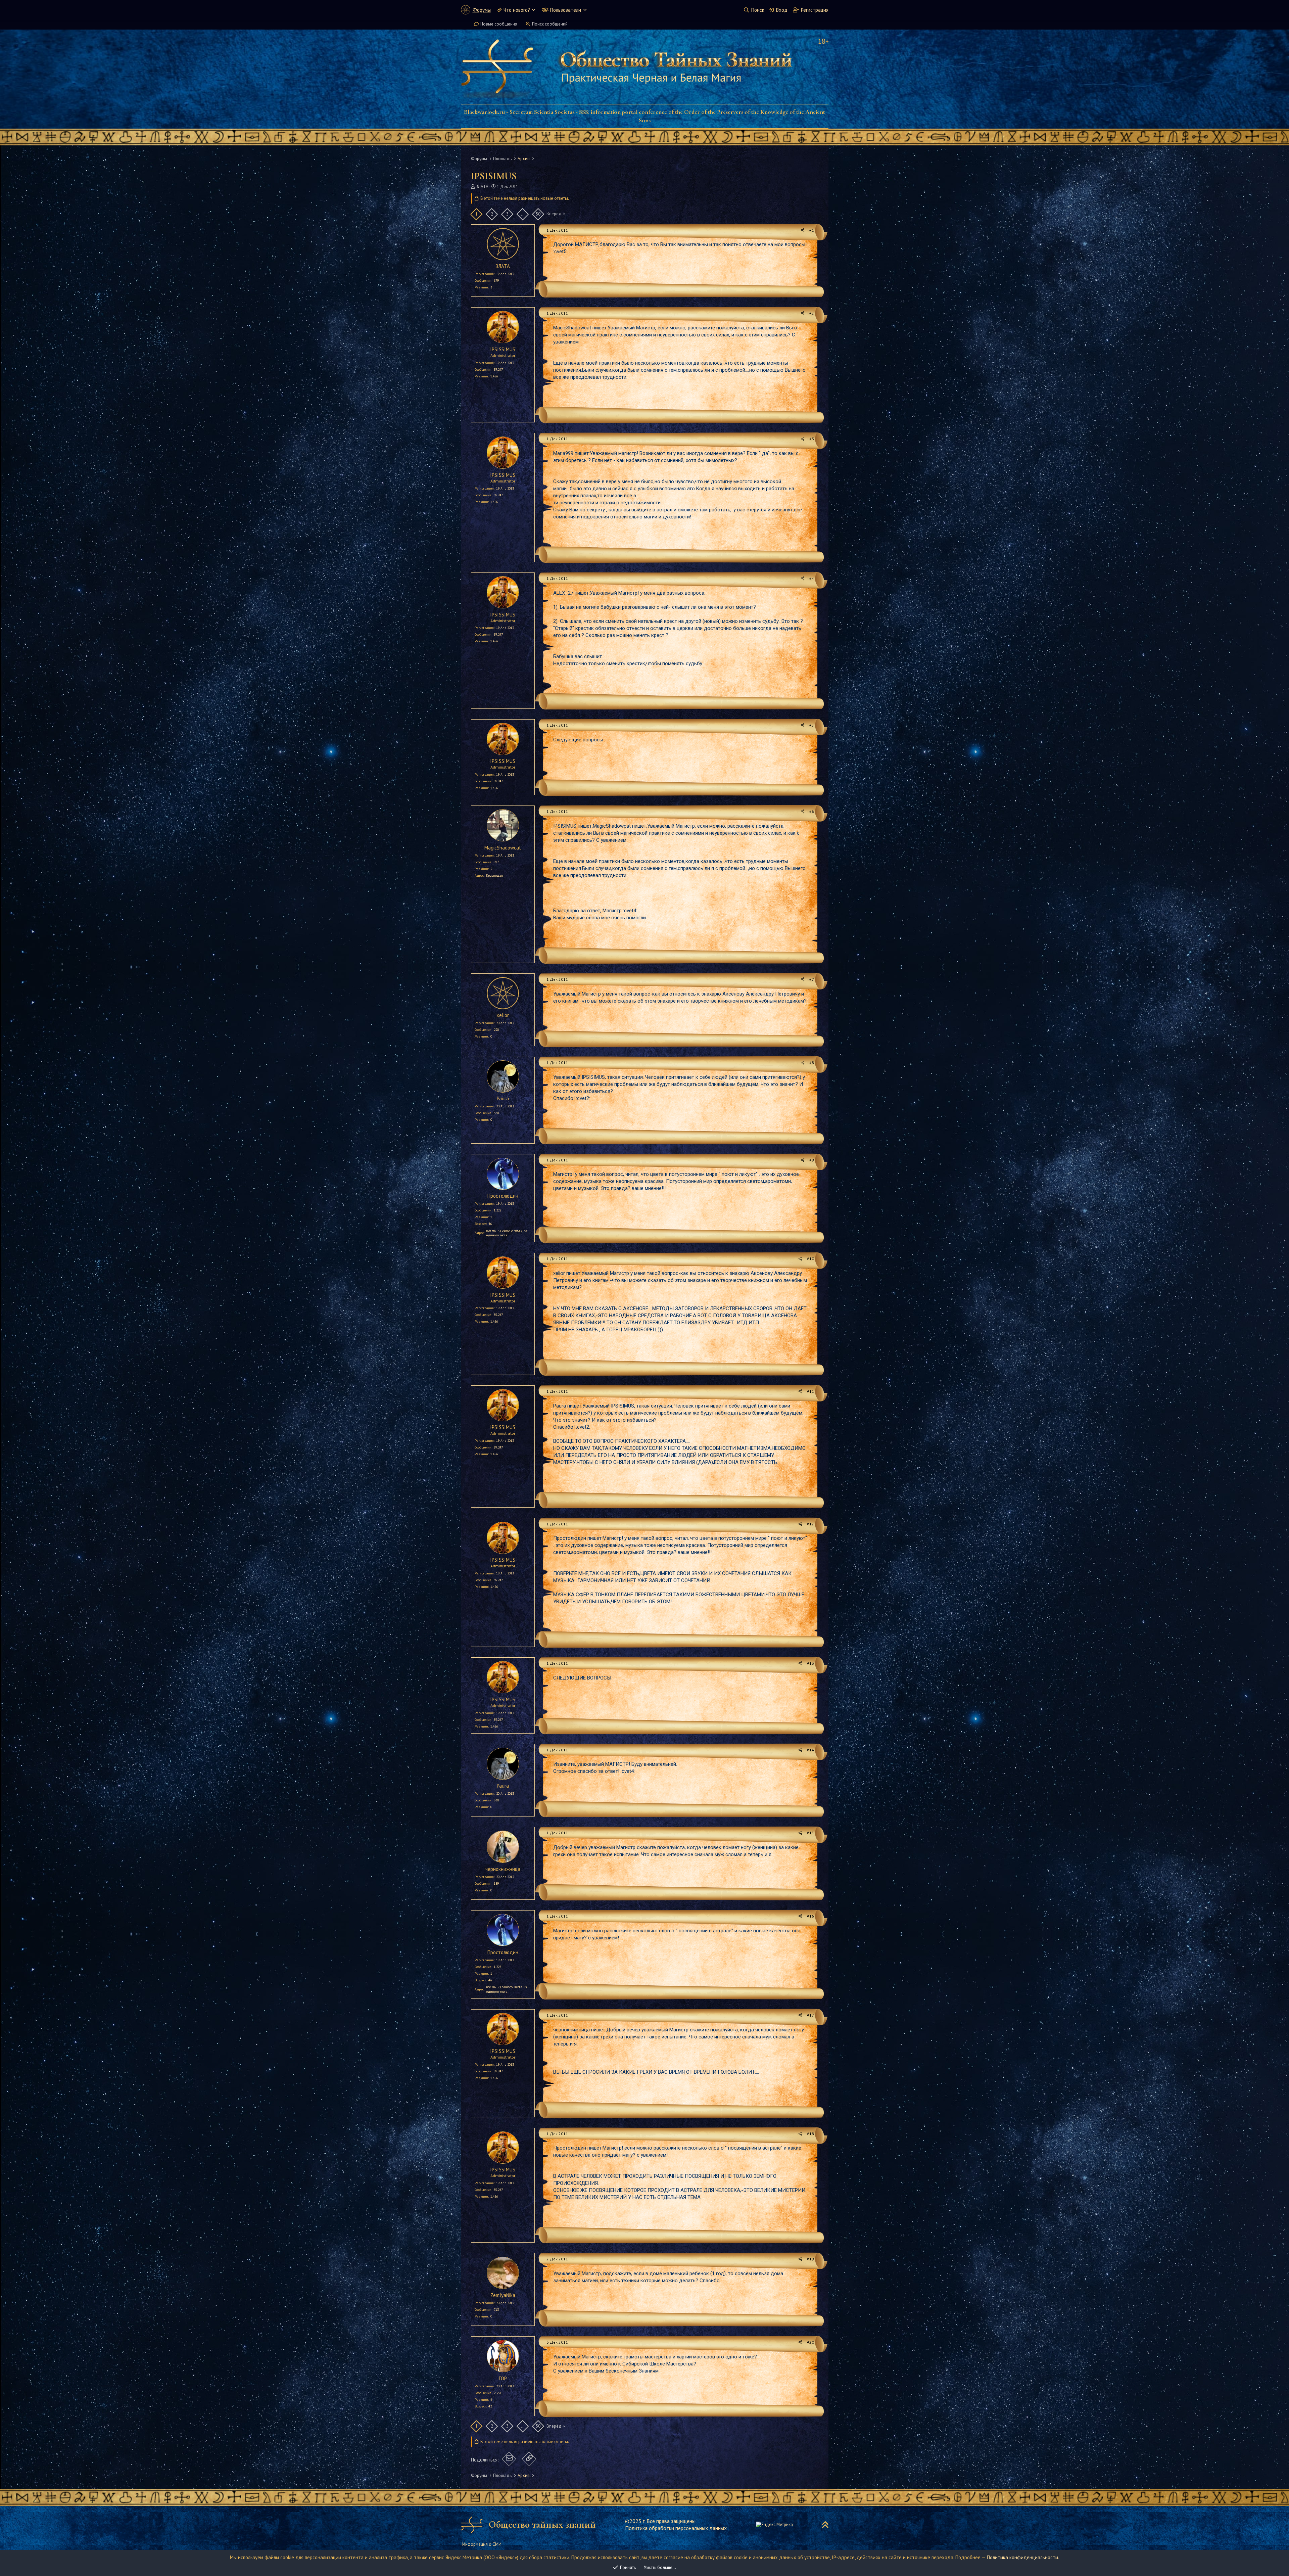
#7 (812, 979)
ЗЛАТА (482, 187)
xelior (503, 1015)
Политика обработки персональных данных (676, 2528)
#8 (812, 1063)
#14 (810, 1750)
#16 (810, 1916)
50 (538, 214)
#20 (810, 2342)
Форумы (482, 10)
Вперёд (554, 214)
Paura (503, 1098)
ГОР (503, 2378)
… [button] (522, 214)
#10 (810, 1259)
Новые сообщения (499, 24)
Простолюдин (503, 1196)
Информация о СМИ (482, 2544)
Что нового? (517, 10)
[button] (534, 10)
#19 (810, 2259)
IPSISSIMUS (503, 349)
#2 (812, 313)
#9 (812, 1160)
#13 (810, 1663)
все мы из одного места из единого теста (506, 1233)
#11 (810, 1391)
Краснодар (494, 876)
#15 (810, 1833)
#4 (812, 578)
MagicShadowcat (503, 848)
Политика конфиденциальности (1022, 2557)
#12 (810, 1524)
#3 (812, 439)
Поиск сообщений (550, 24)
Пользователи (566, 10)
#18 (810, 2134)
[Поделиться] (803, 231)
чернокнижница (503, 1869)
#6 (812, 811)
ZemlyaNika (503, 2295)
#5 (812, 725)
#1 (812, 230)
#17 (810, 2015)
